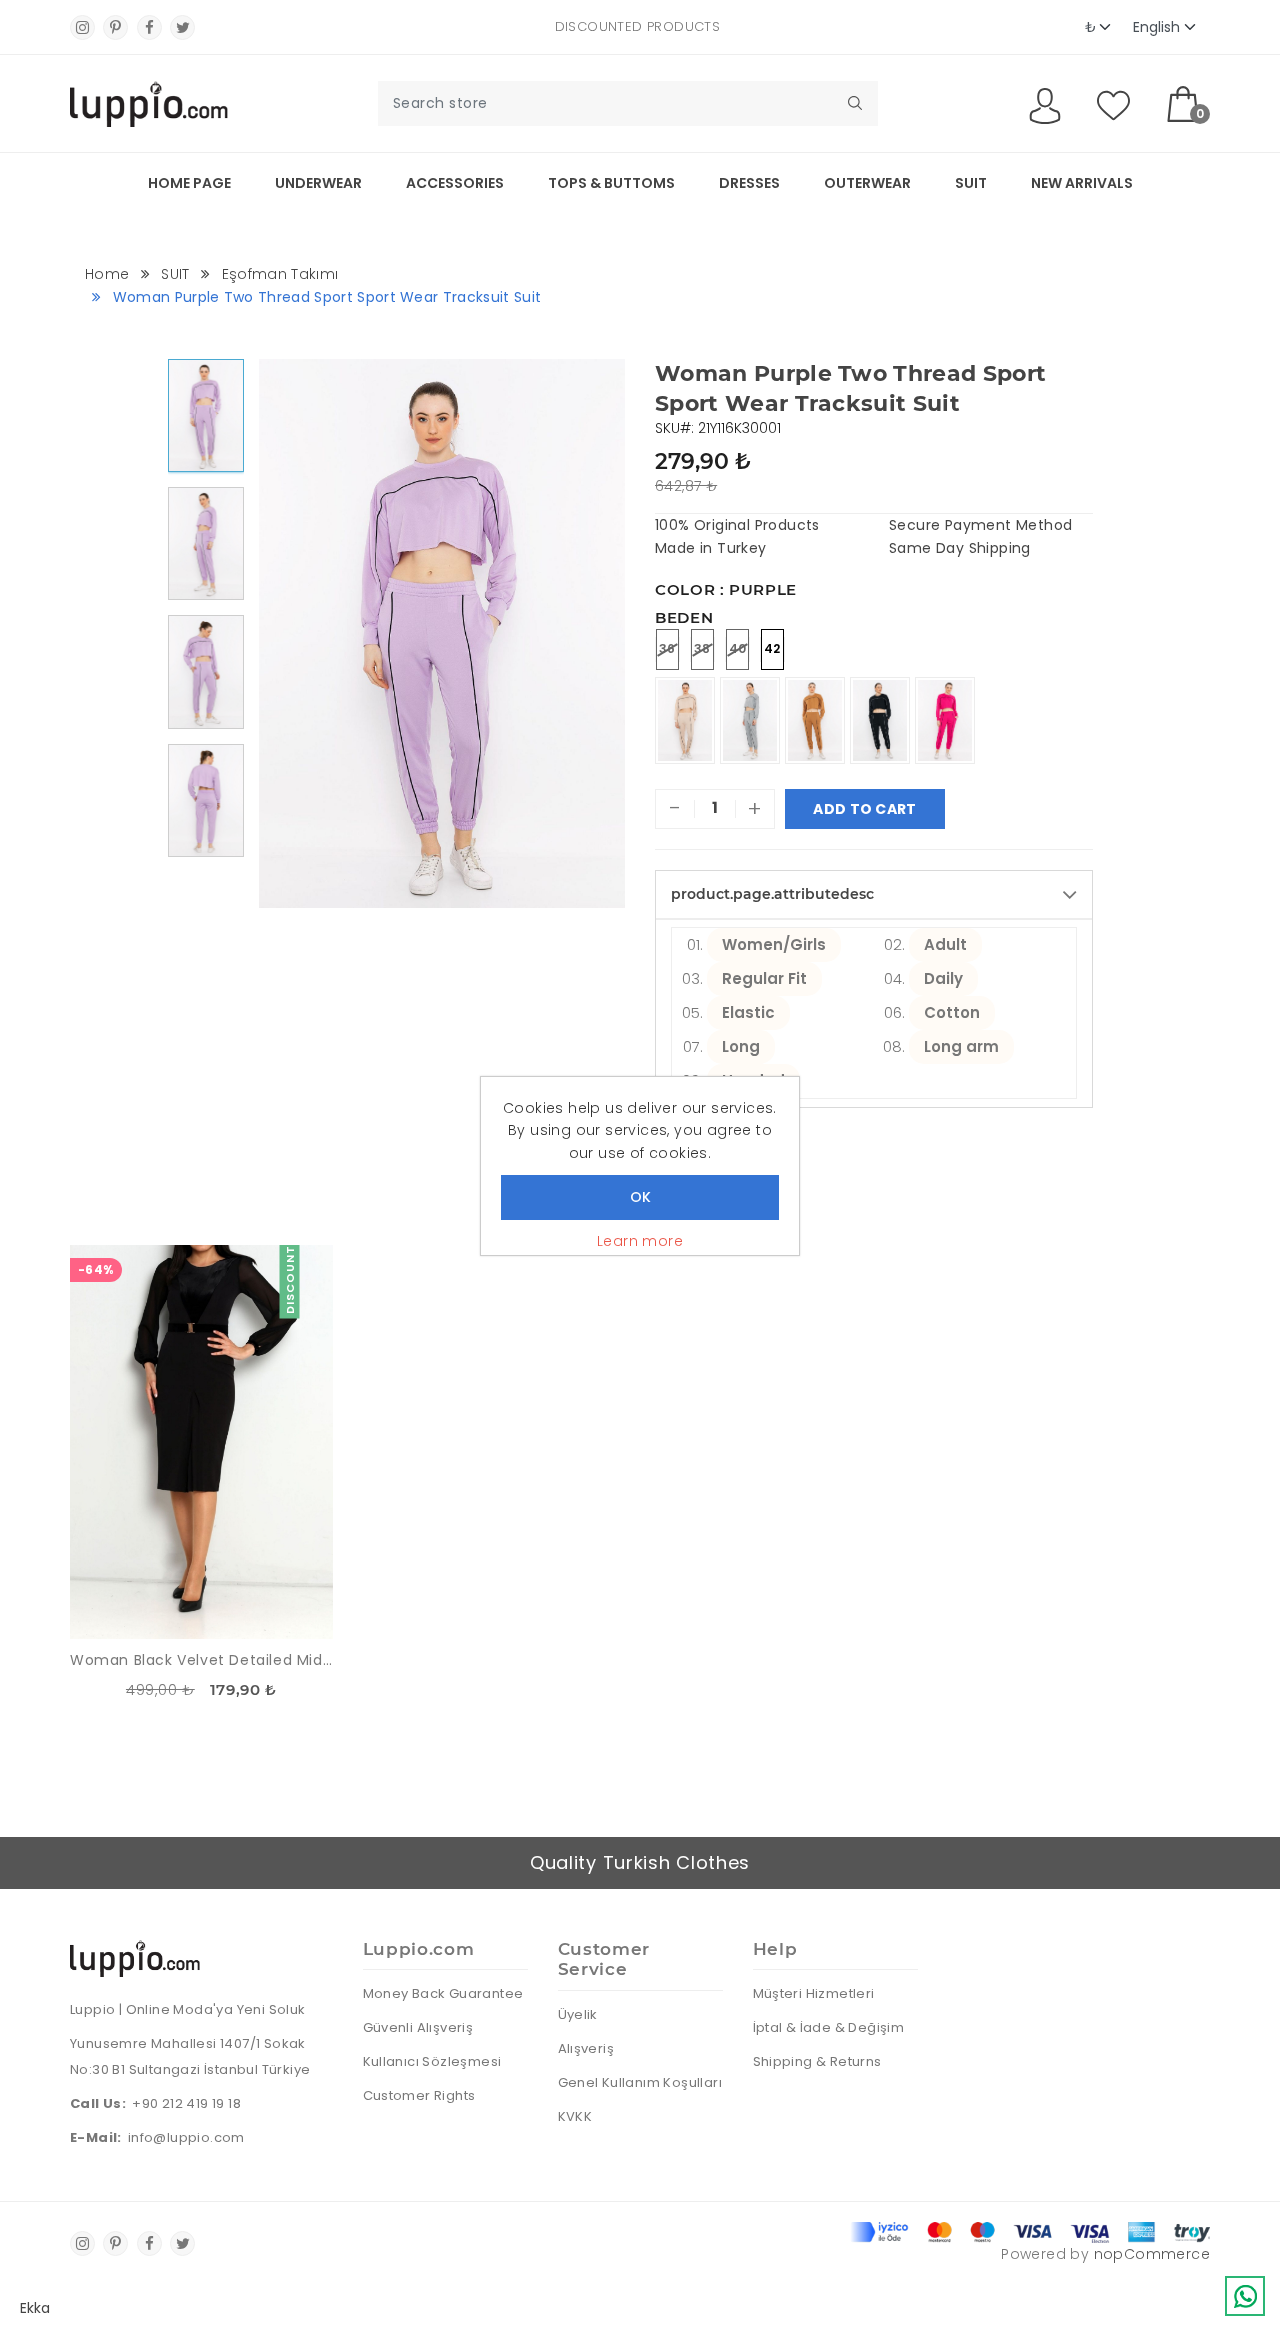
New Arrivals (1082, 183)
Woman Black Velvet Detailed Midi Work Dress (201, 1660)
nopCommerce (1152, 2254)
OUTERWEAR (867, 183)
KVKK (575, 2116)
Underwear (318, 183)
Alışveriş (586, 2048)
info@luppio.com (186, 2137)
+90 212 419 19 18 (186, 2103)
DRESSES (749, 183)
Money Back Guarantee (443, 1993)
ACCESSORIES (455, 183)
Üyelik (578, 2014)
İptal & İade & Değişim (829, 2027)
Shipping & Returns (817, 2061)
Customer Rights (419, 2095)
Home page (189, 183)
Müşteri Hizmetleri (814, 1993)
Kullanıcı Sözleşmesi (432, 2061)
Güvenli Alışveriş (418, 2027)
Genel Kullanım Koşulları (640, 2082)
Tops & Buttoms (611, 183)
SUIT (971, 183)
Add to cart (865, 809)
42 (772, 648)
